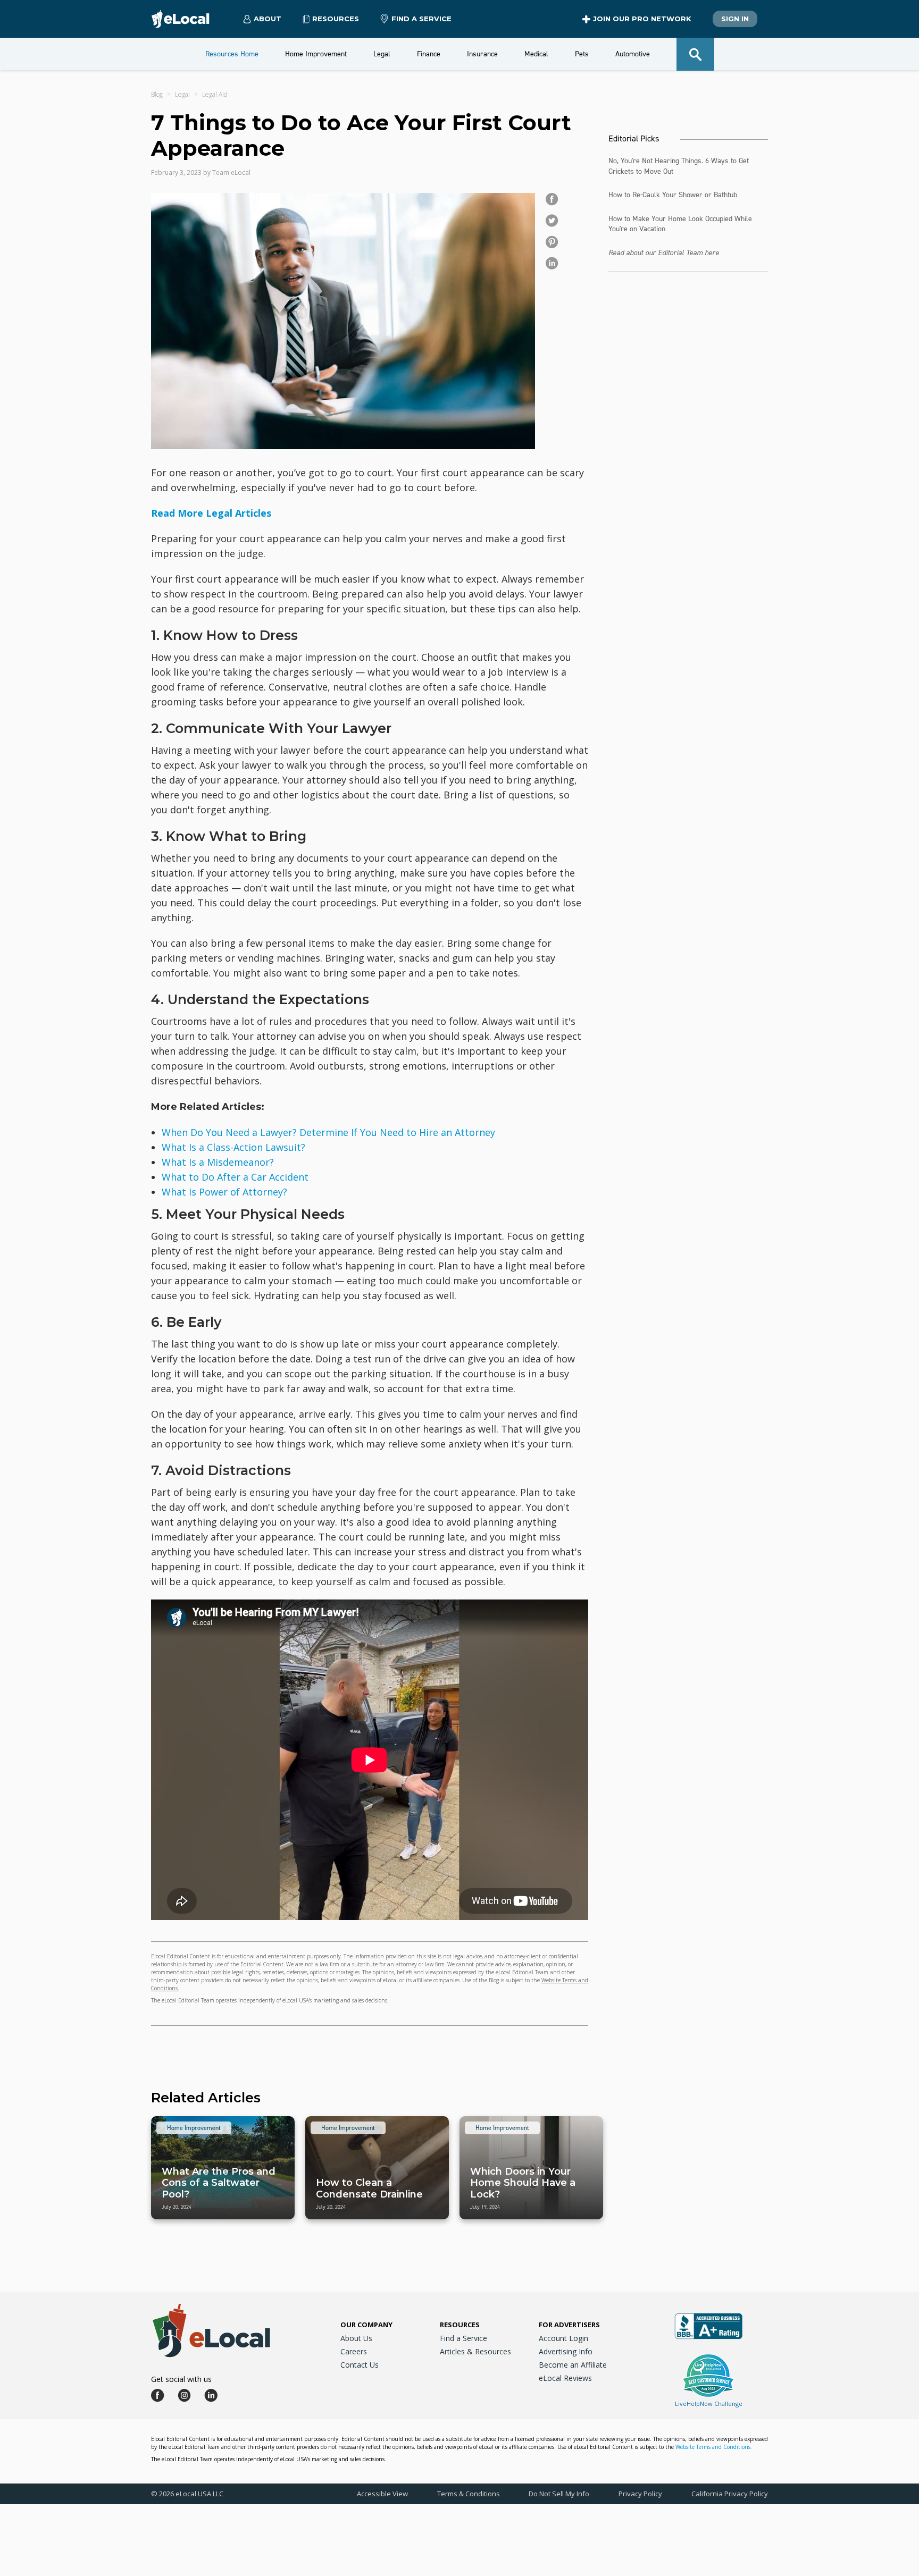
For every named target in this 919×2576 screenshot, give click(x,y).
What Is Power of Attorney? (224, 1192)
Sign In (735, 19)
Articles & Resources (475, 2351)
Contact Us (360, 2365)
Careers (354, 2351)
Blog (157, 94)
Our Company (366, 2325)
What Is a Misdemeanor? (218, 1162)
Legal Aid (215, 94)
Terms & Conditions (469, 2494)
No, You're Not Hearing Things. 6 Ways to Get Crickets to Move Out (679, 166)
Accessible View (382, 2494)
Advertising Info (566, 2351)
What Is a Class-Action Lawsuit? (233, 1147)
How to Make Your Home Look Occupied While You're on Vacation (680, 224)
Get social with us (181, 2379)
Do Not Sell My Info (559, 2494)
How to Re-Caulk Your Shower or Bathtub (673, 195)
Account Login (563, 2338)
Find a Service (421, 19)
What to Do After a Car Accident (235, 1177)
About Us (356, 2338)
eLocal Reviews (565, 2378)
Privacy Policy (640, 2494)
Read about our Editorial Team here (664, 253)
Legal (182, 94)
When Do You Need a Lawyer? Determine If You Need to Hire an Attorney (328, 1132)
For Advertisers (569, 2325)
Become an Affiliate (573, 2365)
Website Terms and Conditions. (714, 2447)
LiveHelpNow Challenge (709, 2404)
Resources (460, 2325)
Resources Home (232, 54)
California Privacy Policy (730, 2494)
